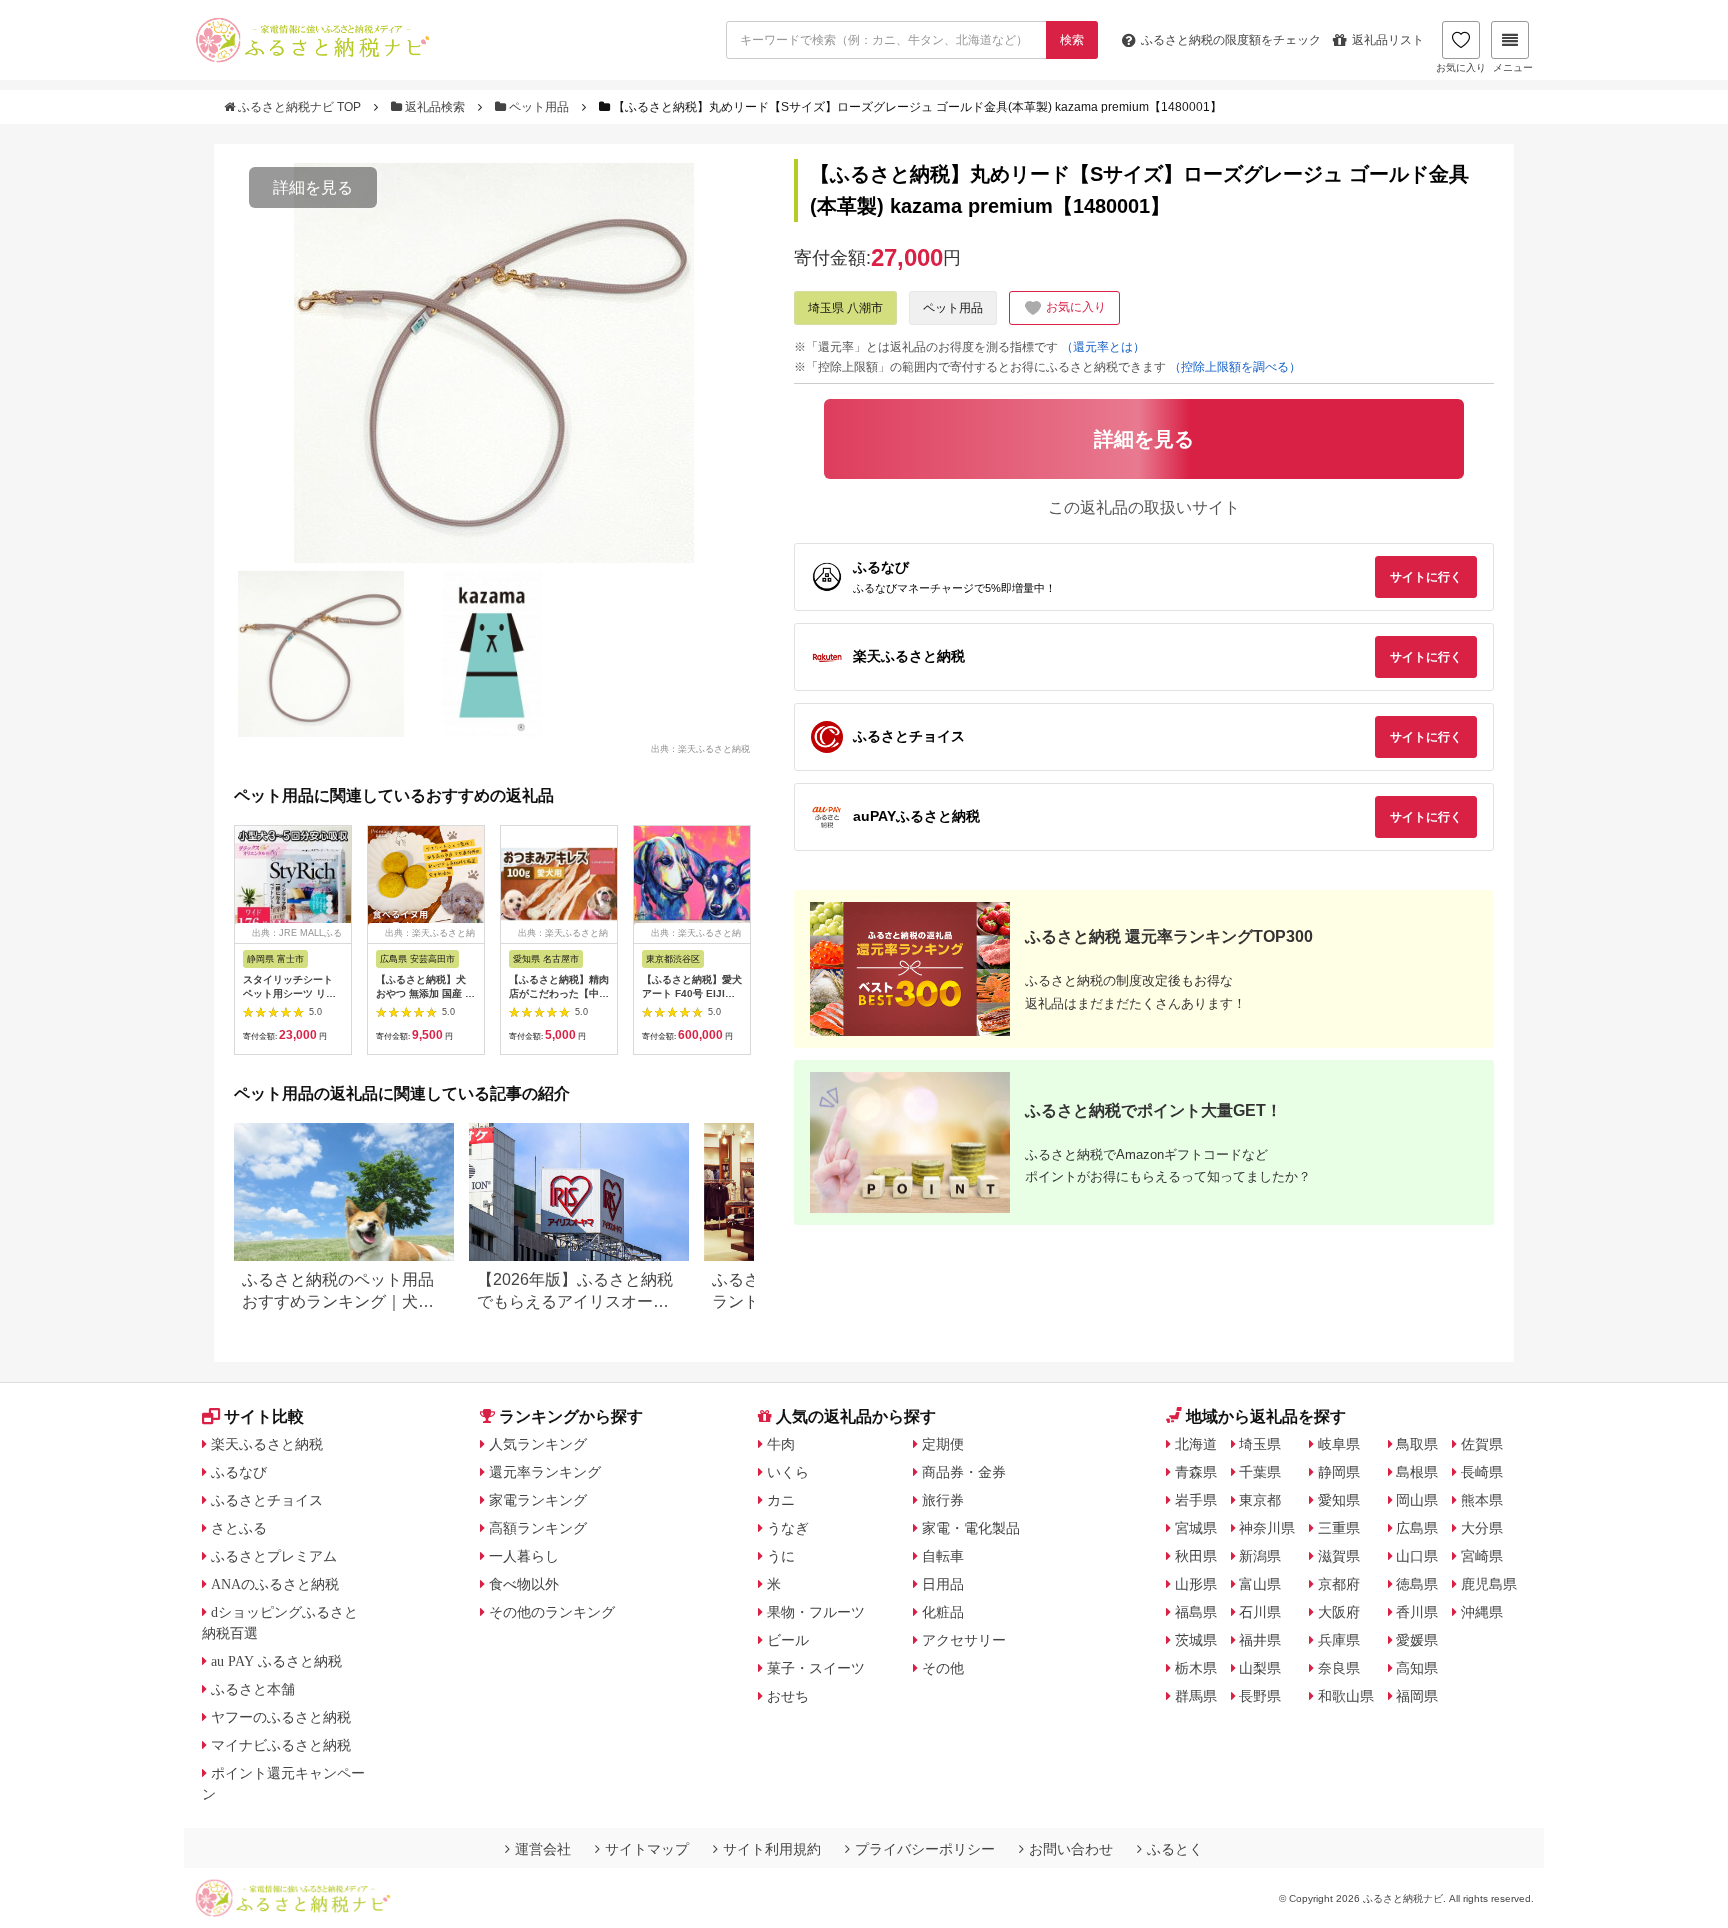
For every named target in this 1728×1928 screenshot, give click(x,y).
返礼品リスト (1388, 40)
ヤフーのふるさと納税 (281, 1717)
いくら (788, 1472)
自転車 (943, 1556)
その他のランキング (552, 1612)
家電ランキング (538, 1500)
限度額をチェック (1231, 40)
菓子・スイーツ (816, 1668)
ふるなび (239, 1472)
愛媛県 (1417, 1640)
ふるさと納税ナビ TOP (299, 107)
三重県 (1339, 1528)
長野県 (1260, 1696)
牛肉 (781, 1444)
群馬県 (1196, 1696)
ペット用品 (539, 107)
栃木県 (1196, 1668)
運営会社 (543, 1849)
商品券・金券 (964, 1472)
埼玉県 (1260, 1444)
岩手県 (1196, 1500)
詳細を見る (313, 187)
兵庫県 (1339, 1640)
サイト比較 (264, 1416)
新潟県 (1260, 1556)
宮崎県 (1482, 1556)
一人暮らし (524, 1556)
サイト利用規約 (772, 1849)
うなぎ (788, 1528)
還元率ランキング (545, 1472)
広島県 (1417, 1528)
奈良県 (1339, 1668)
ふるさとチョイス (267, 1500)
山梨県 (1260, 1668)
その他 (943, 1668)
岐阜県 (1339, 1444)
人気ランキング (538, 1444)
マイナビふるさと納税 (281, 1745)
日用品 (943, 1584)
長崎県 (1482, 1472)
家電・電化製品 (971, 1528)
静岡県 (1339, 1472)
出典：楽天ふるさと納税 (700, 748)
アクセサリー (964, 1640)
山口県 (1417, 1556)
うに (781, 1556)
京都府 (1339, 1584)
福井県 (1260, 1640)
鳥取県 (1417, 1444)
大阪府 (1339, 1612)
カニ (781, 1500)
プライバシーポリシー (925, 1849)
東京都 (1260, 1500)
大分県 (1482, 1528)
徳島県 (1417, 1584)
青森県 (1196, 1472)
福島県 (1196, 1612)
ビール (788, 1640)
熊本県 (1482, 1500)
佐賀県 (1482, 1444)
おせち (788, 1696)
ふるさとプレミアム (274, 1556)
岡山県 (1417, 1500)
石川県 (1260, 1612)
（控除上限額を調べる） (1235, 367)
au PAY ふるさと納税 (276, 1661)
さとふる (239, 1528)
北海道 (1196, 1444)
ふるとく (1175, 1849)
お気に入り (1461, 67)
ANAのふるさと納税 (275, 1584)
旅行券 (943, 1500)
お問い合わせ (1071, 1849)
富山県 (1260, 1584)
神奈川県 (1267, 1528)
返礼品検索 (435, 107)
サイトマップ (647, 1849)
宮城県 (1196, 1528)
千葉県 (1260, 1472)
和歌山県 (1346, 1696)
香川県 (1417, 1612)
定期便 (943, 1444)
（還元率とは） (1103, 347)
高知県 (1417, 1668)
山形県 (1196, 1584)
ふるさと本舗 (253, 1689)
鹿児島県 (1489, 1584)
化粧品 (943, 1612)
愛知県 (1339, 1500)
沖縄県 (1482, 1612)
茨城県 (1196, 1640)
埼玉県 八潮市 (845, 308)
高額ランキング (538, 1528)
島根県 (1417, 1472)
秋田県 (1196, 1556)
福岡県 (1417, 1696)
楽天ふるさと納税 (267, 1444)
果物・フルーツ (816, 1612)
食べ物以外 (524, 1584)
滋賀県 (1339, 1556)
